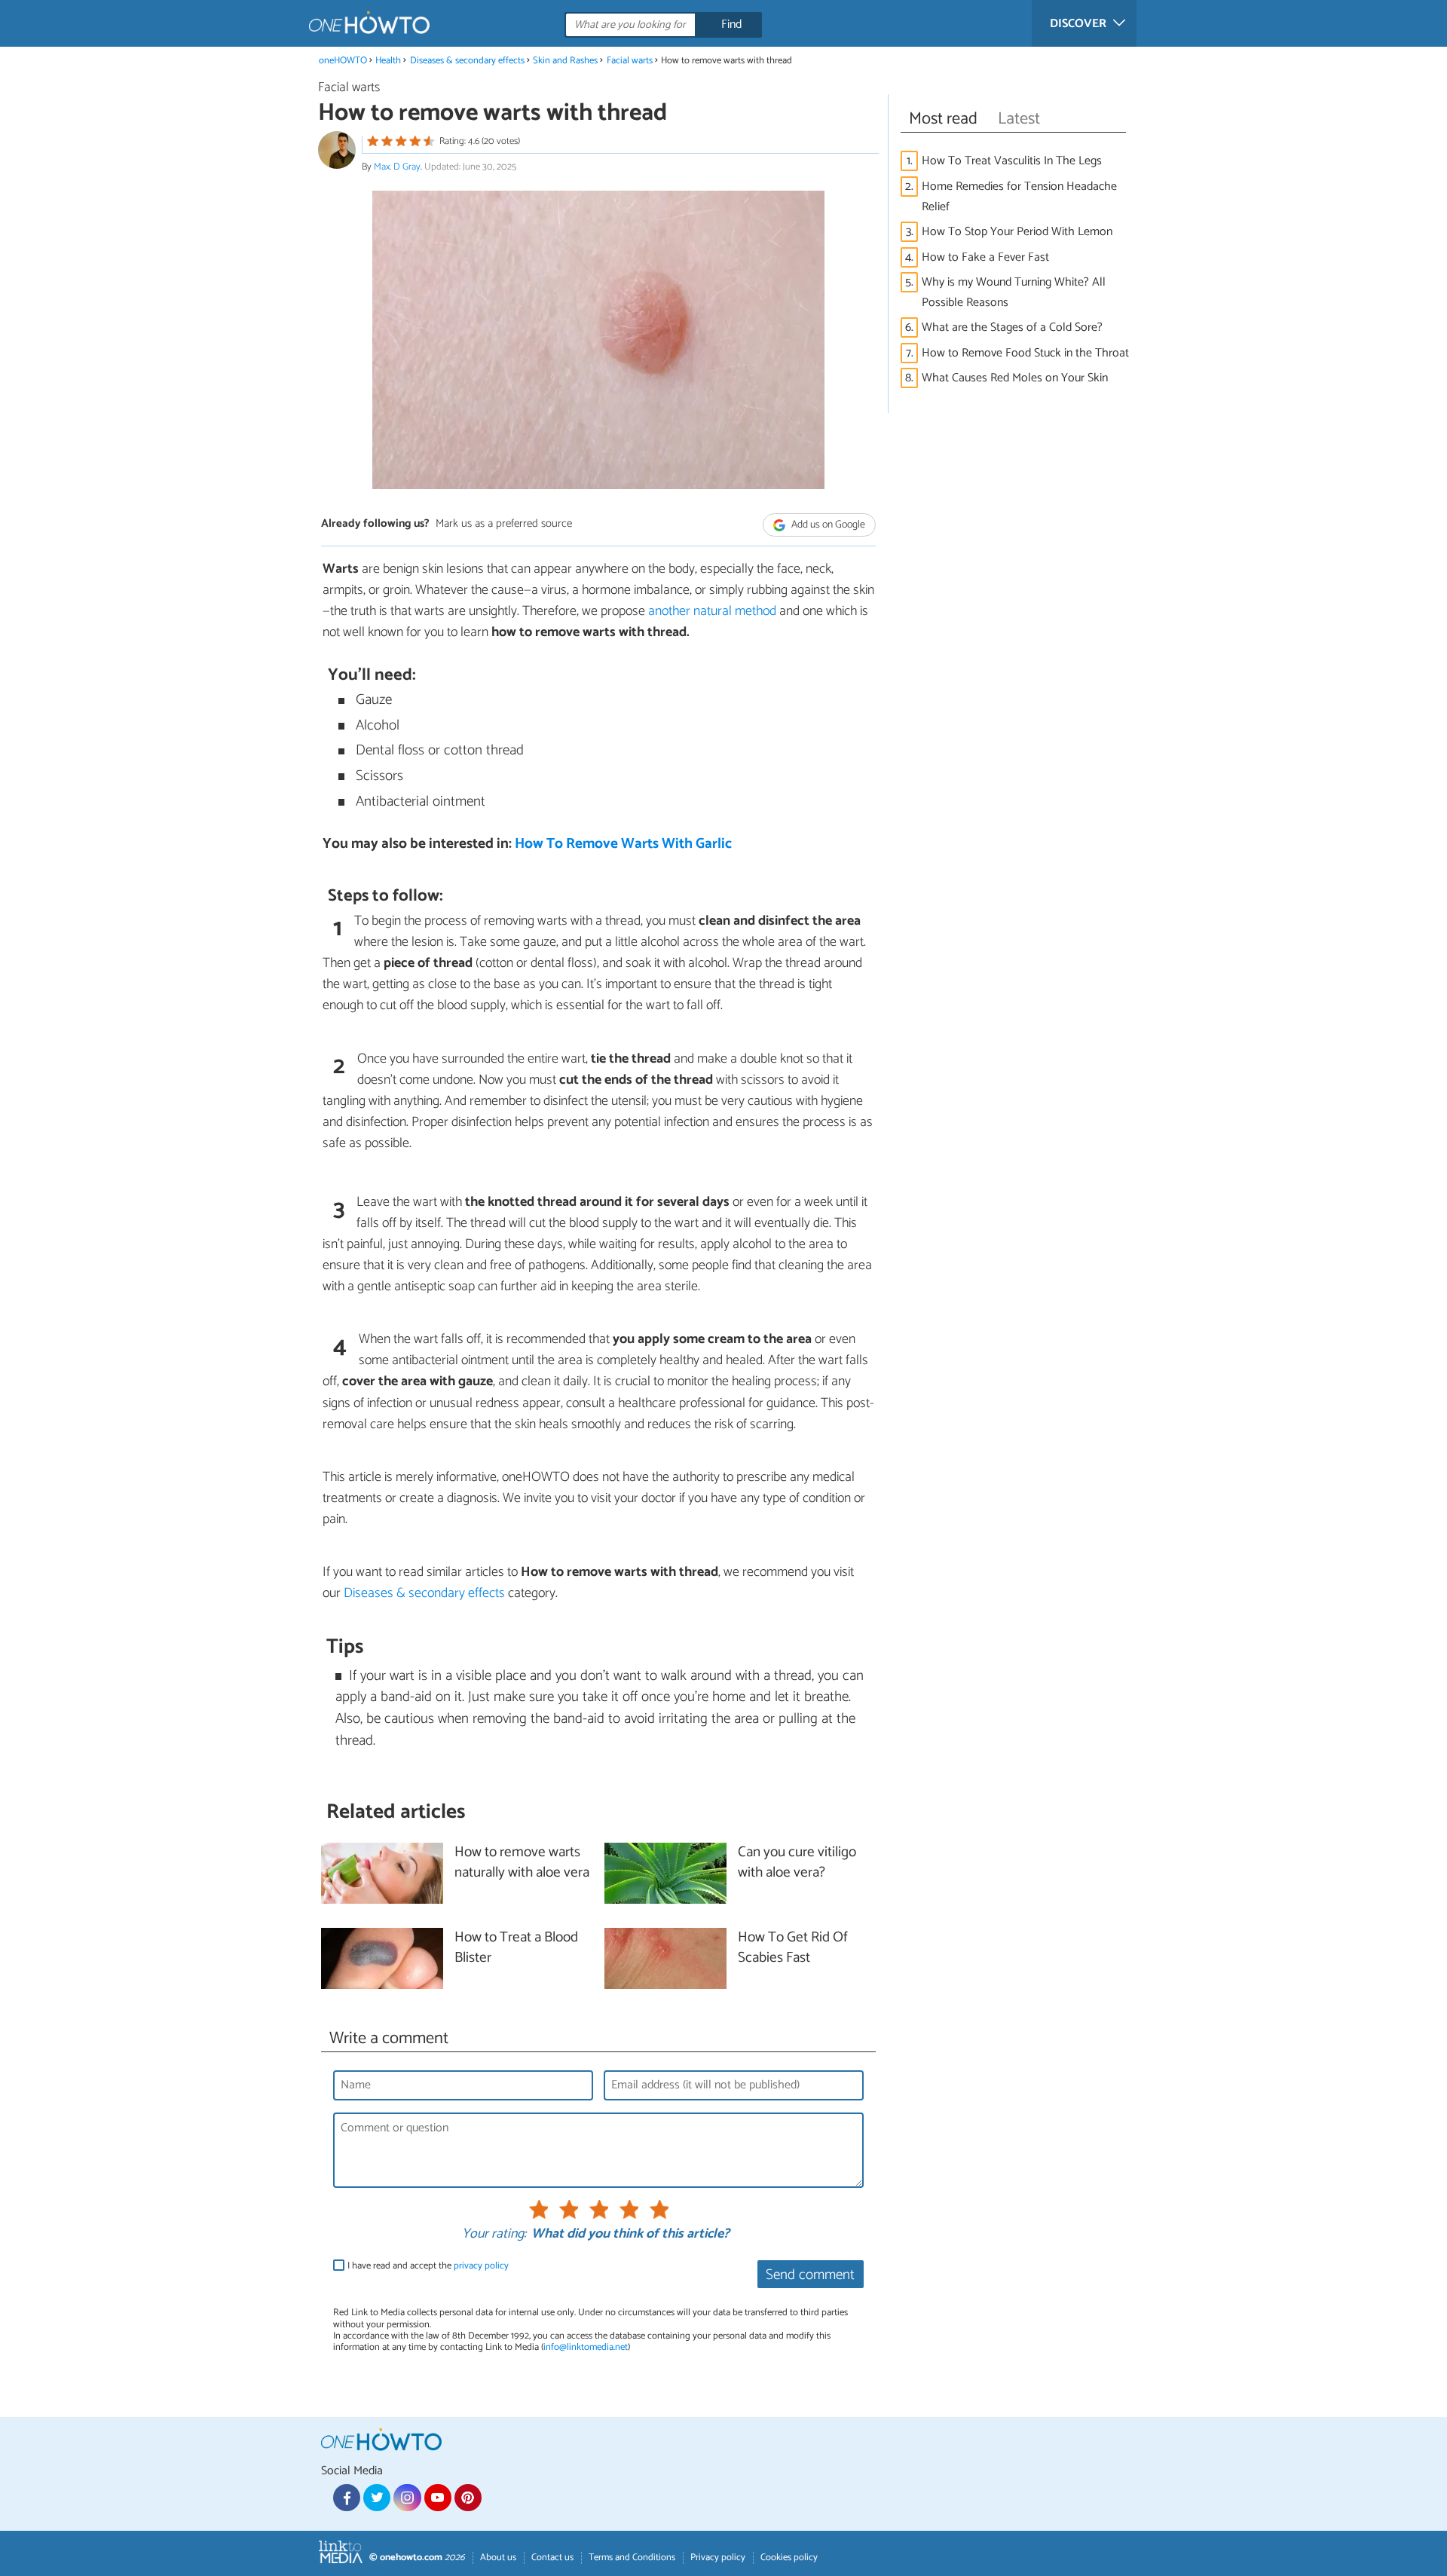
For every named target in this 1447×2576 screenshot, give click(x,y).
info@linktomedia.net (586, 2347)
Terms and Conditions (632, 2558)
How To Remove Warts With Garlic (623, 844)
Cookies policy (789, 2558)
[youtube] (438, 2498)
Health (388, 61)
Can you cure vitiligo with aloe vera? (797, 1863)
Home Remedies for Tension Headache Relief (1019, 197)
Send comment (810, 2275)
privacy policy (481, 2266)
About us (498, 2558)
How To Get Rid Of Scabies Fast (793, 1948)
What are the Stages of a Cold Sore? (1012, 327)
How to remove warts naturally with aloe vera (522, 1863)
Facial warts (630, 61)
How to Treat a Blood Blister (516, 1948)
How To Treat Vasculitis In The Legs (1012, 161)
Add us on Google (827, 525)
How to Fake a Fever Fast (985, 257)
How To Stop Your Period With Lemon (1017, 232)
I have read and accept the (428, 2266)
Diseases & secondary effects (467, 61)
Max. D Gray (397, 167)
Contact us (552, 2558)
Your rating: (494, 2235)
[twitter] (377, 2498)
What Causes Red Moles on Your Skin (1015, 378)
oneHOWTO (343, 61)
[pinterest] (468, 2498)
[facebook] (347, 2498)
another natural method (712, 611)
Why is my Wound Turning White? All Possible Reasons (1014, 292)
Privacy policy (718, 2558)
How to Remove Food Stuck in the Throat (1025, 353)
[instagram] (407, 2498)
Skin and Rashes (565, 61)
